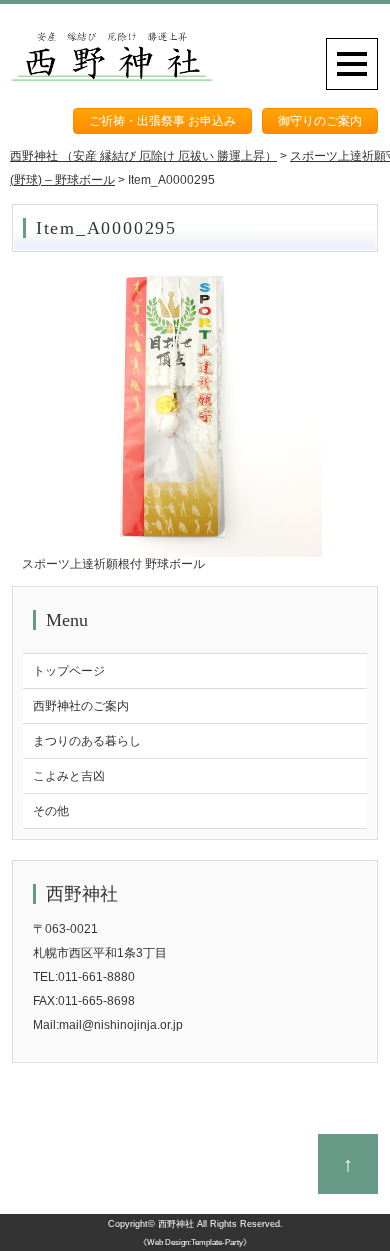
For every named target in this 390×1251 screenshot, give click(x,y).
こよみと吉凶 (69, 776)
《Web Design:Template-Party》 (195, 1242)
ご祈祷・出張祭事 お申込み (162, 121)
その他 (51, 811)
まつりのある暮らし (87, 741)
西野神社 (176, 1224)
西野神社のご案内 (81, 706)
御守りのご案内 (320, 121)
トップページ (69, 671)
